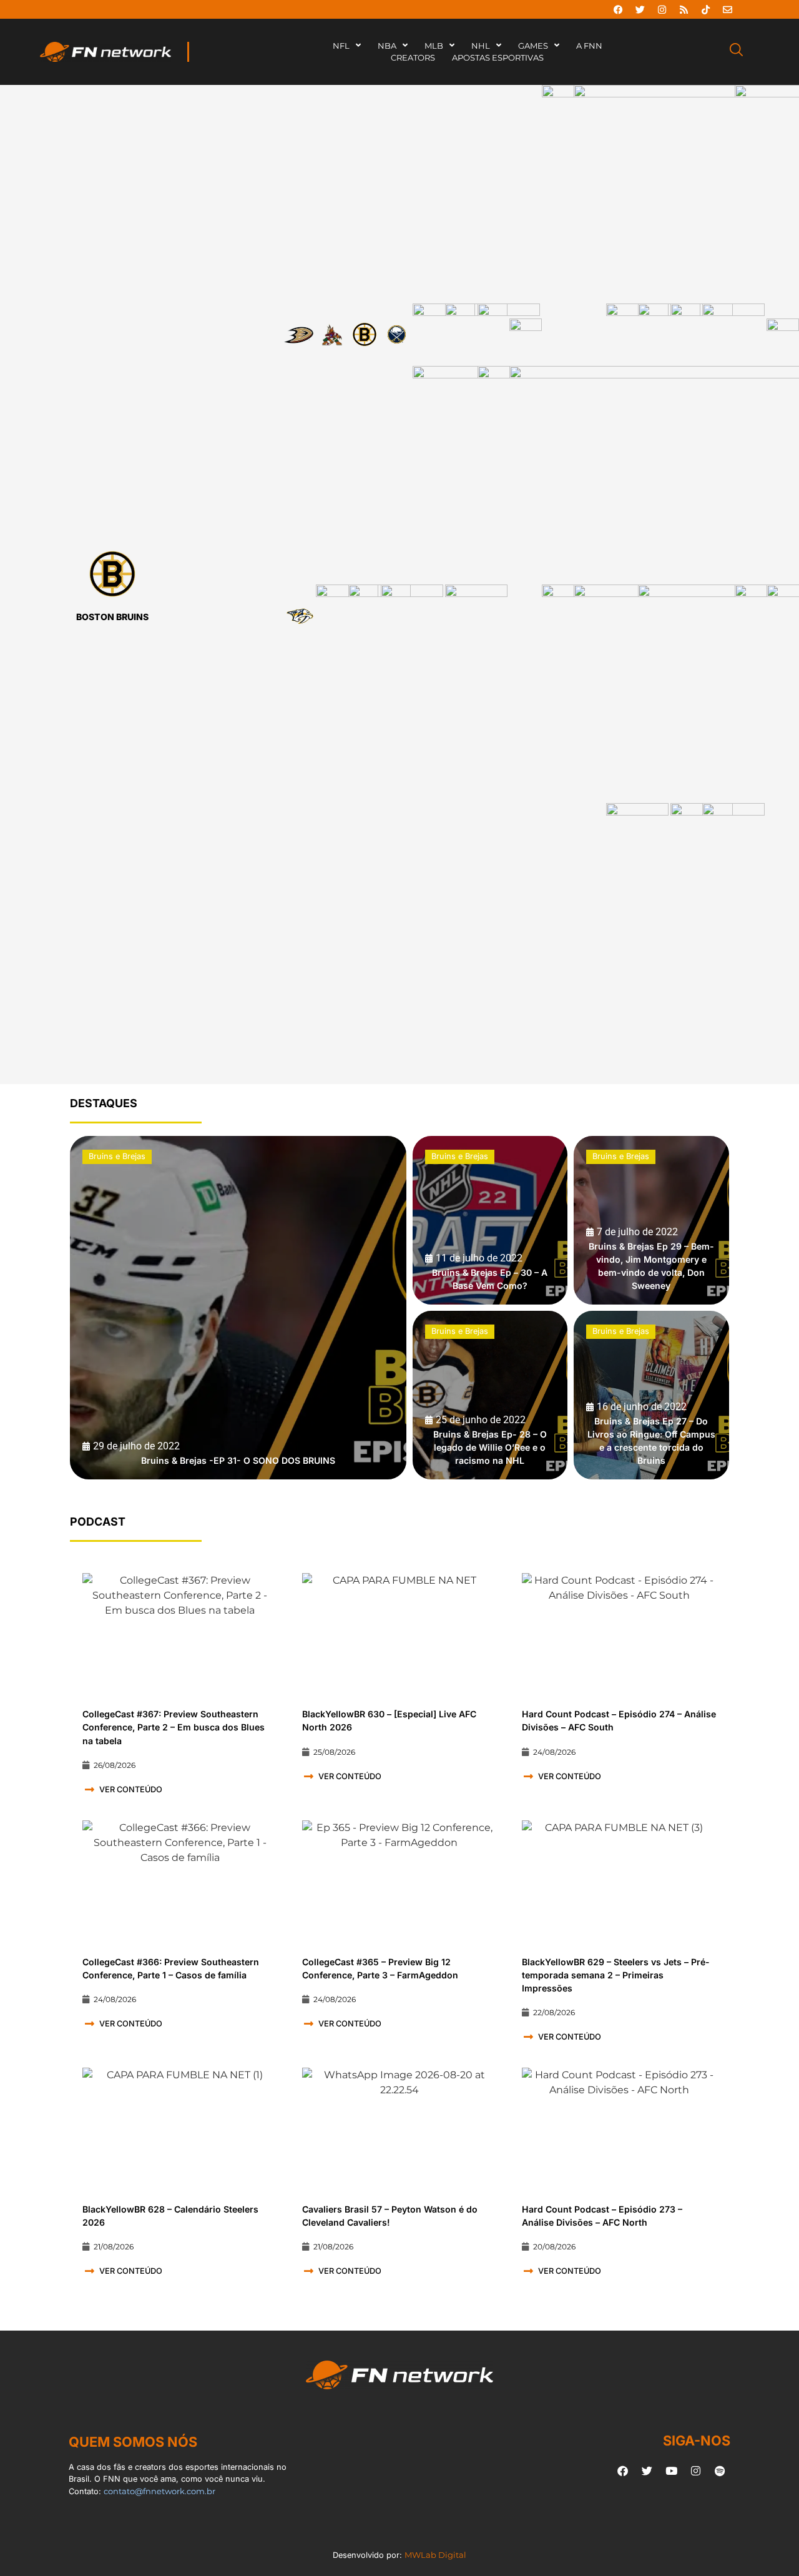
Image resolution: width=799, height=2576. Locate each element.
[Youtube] (671, 2470)
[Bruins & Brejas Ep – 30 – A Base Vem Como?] (490, 1220)
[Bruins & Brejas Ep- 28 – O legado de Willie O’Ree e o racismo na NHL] (490, 1395)
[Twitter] (640, 9)
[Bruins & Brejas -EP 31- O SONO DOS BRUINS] (238, 1308)
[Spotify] (720, 2470)
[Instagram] (662, 9)
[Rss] (684, 9)
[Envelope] (727, 9)
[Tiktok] (705, 9)
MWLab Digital (435, 2555)
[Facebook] (618, 9)
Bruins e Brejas (117, 1156)
